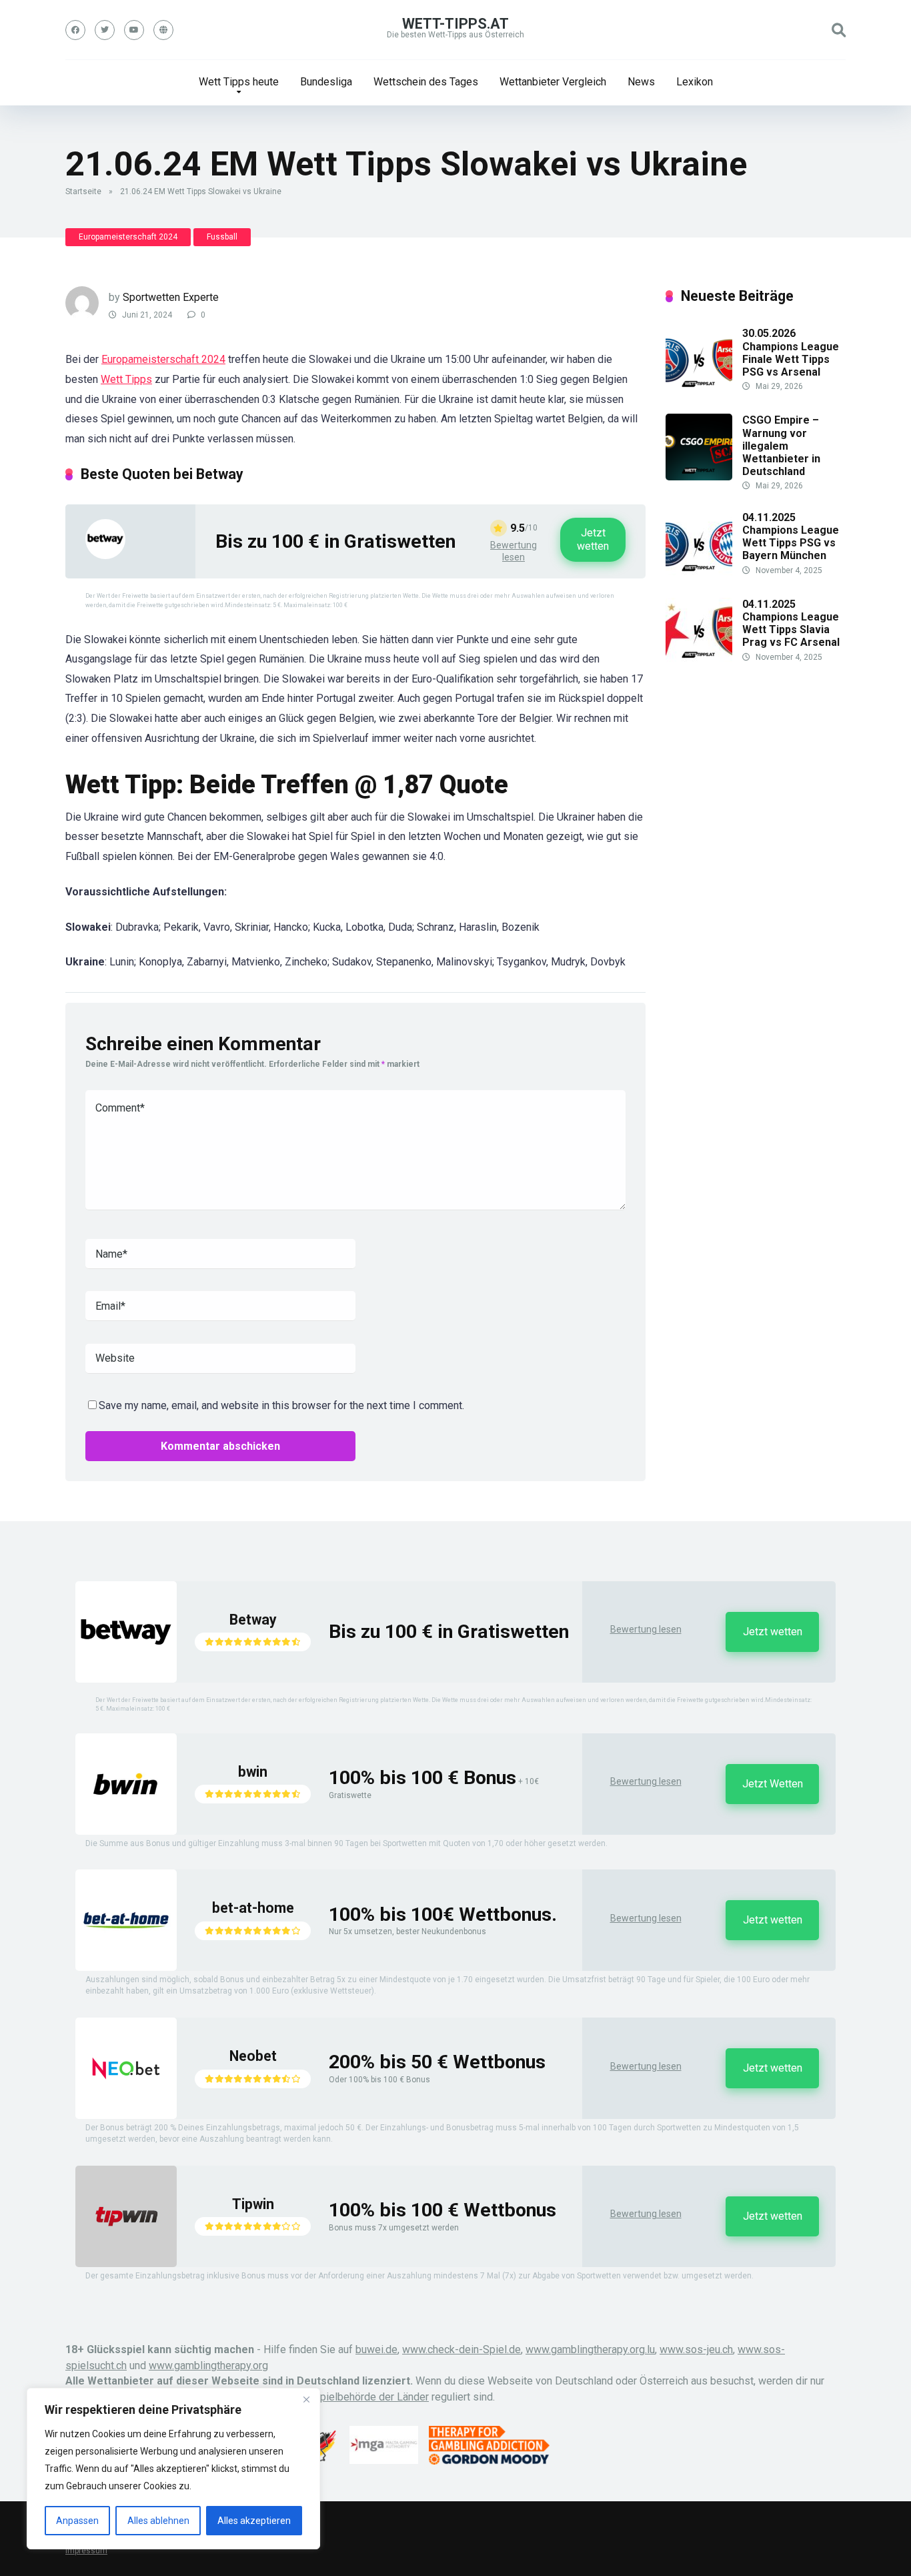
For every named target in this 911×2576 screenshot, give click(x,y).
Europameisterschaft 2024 (128, 237)
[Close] (306, 2399)
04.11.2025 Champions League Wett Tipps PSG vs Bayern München (791, 537)
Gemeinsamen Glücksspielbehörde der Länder (321, 2397)
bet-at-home (253, 1908)
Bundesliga (326, 82)
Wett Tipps (126, 379)
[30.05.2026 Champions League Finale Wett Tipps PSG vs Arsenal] (699, 390)
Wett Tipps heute (239, 82)
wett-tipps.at (455, 24)
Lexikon (695, 82)
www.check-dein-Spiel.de (462, 2349)
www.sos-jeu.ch (696, 2349)
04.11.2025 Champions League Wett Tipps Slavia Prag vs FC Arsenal (791, 623)
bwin (253, 1772)
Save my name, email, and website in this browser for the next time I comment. (281, 1405)
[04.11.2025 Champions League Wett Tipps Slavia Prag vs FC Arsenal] (699, 661)
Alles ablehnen (158, 2521)
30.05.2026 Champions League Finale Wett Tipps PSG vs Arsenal (791, 353)
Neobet (253, 2056)
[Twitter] (105, 30)
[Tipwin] (126, 2263)
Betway (253, 1620)
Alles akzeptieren (254, 2521)
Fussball (222, 237)
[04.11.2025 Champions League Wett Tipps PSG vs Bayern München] (699, 574)
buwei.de (376, 2349)
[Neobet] (126, 2115)
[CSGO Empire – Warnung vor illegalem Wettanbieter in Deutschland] (699, 477)
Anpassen (77, 2521)
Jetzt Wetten (773, 1784)
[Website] (163, 30)
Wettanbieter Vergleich (553, 82)
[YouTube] (134, 30)
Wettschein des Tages (426, 82)
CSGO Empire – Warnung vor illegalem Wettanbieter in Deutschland (781, 446)
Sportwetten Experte (171, 297)
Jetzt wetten (593, 539)
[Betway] (105, 555)
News (641, 82)
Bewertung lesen (514, 551)
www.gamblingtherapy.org (208, 2366)
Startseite (83, 191)
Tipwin (253, 2204)
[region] (173, 2469)
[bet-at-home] (126, 1967)
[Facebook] (75, 30)
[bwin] (126, 1831)
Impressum (86, 2551)
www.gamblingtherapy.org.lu (590, 2349)
